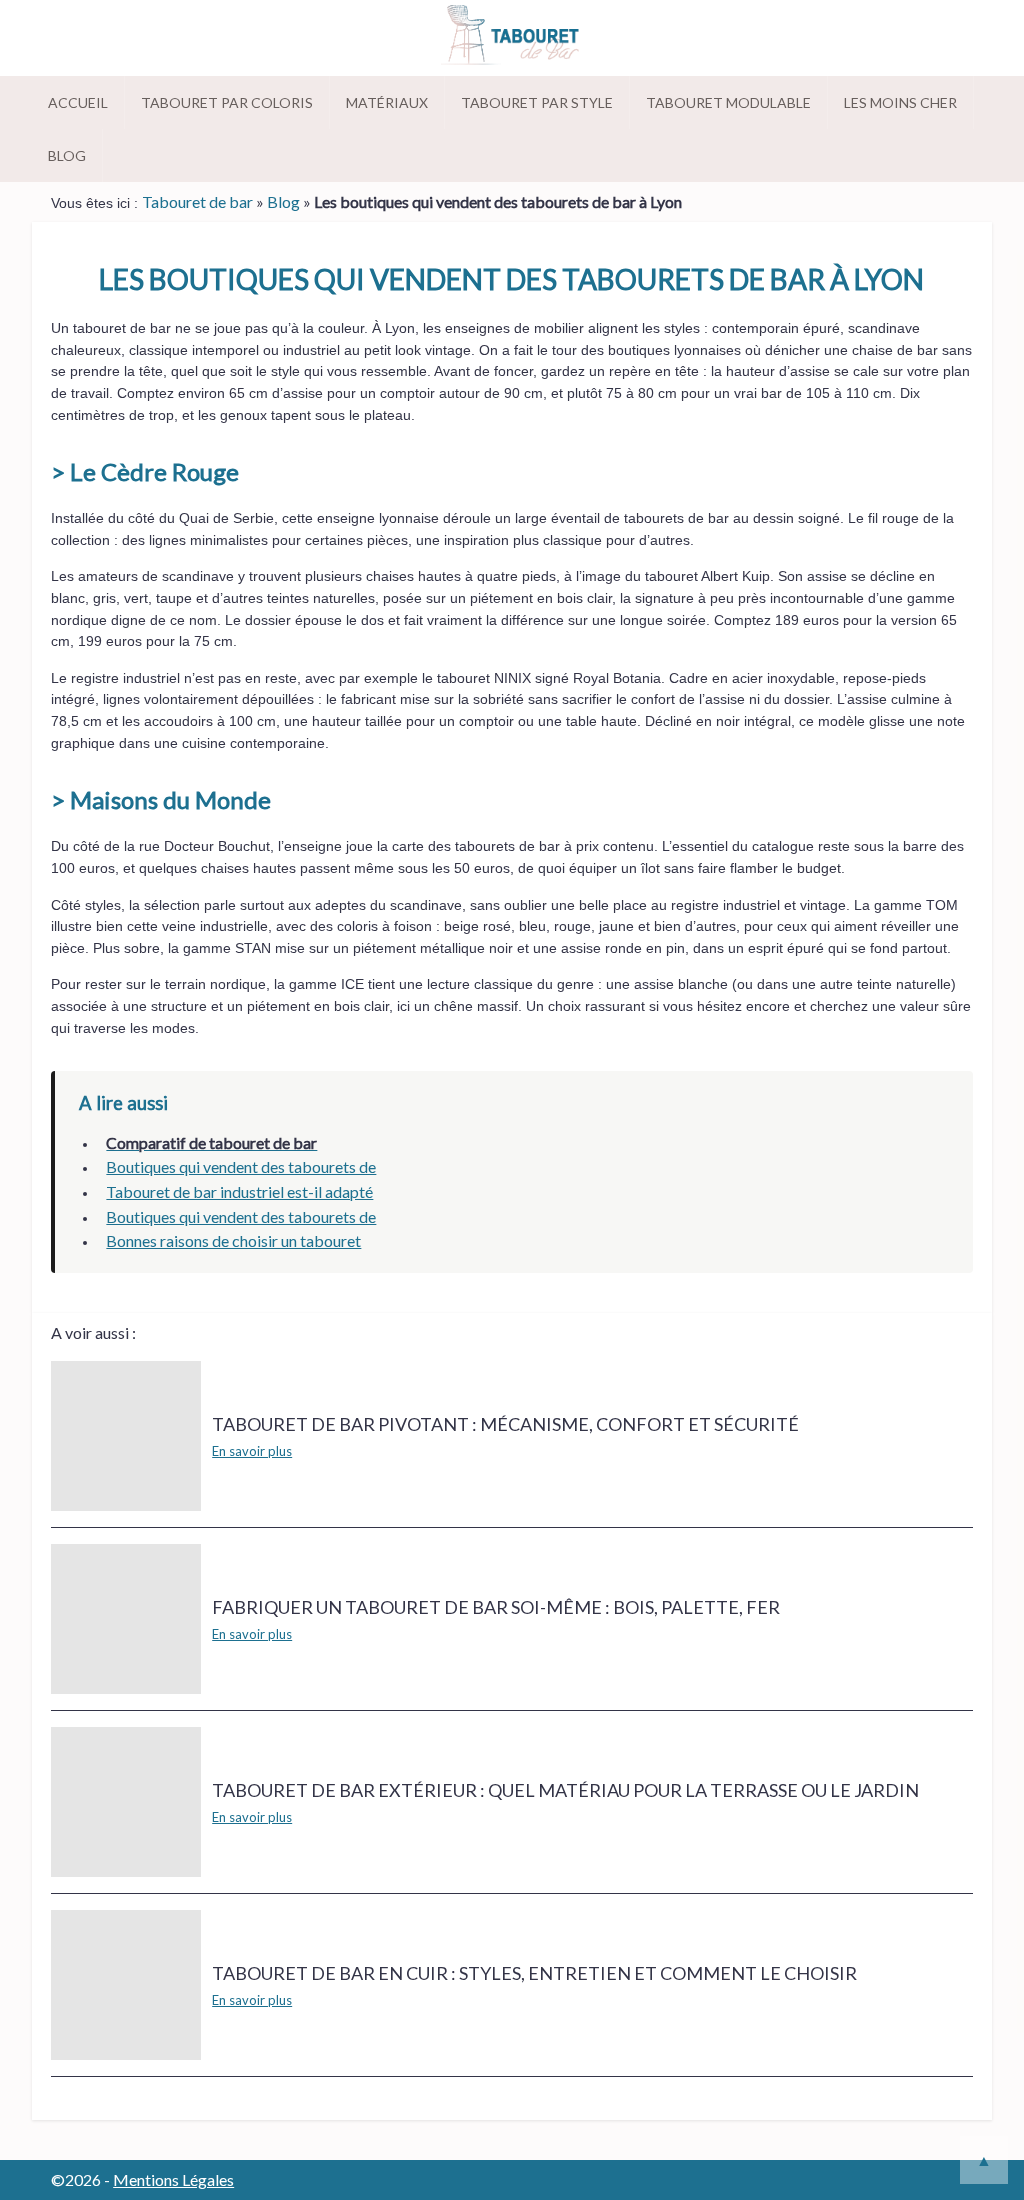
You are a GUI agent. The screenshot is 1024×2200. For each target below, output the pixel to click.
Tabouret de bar (197, 201)
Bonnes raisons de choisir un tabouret (233, 1240)
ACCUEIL (78, 102)
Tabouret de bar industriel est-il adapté (239, 1191)
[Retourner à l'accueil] (512, 38)
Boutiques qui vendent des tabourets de (241, 1166)
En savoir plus (252, 1451)
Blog (67, 155)
